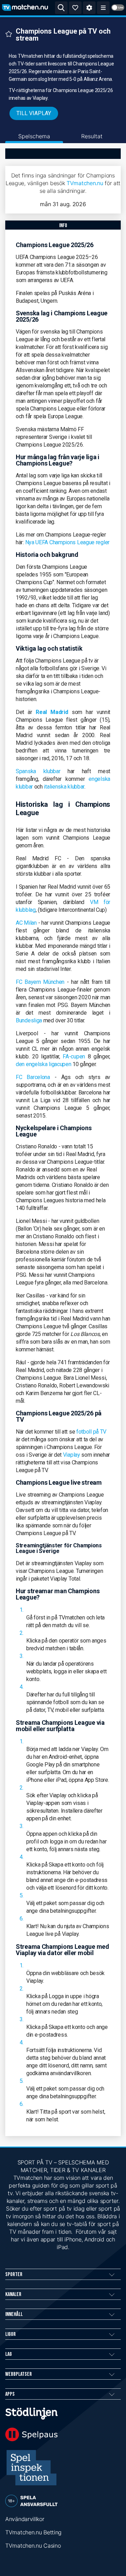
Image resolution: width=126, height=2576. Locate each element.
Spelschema (34, 136)
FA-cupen (74, 1056)
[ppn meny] (103, 8)
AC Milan (26, 923)
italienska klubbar (64, 787)
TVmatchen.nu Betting (33, 2532)
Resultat (92, 136)
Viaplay (72, 1455)
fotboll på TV (91, 1432)
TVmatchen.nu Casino (33, 2546)
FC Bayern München (40, 982)
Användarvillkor (25, 2519)
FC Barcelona (33, 1077)
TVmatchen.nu (85, 183)
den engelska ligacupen (43, 1064)
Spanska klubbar (38, 771)
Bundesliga (29, 1020)
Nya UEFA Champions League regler (67, 542)
